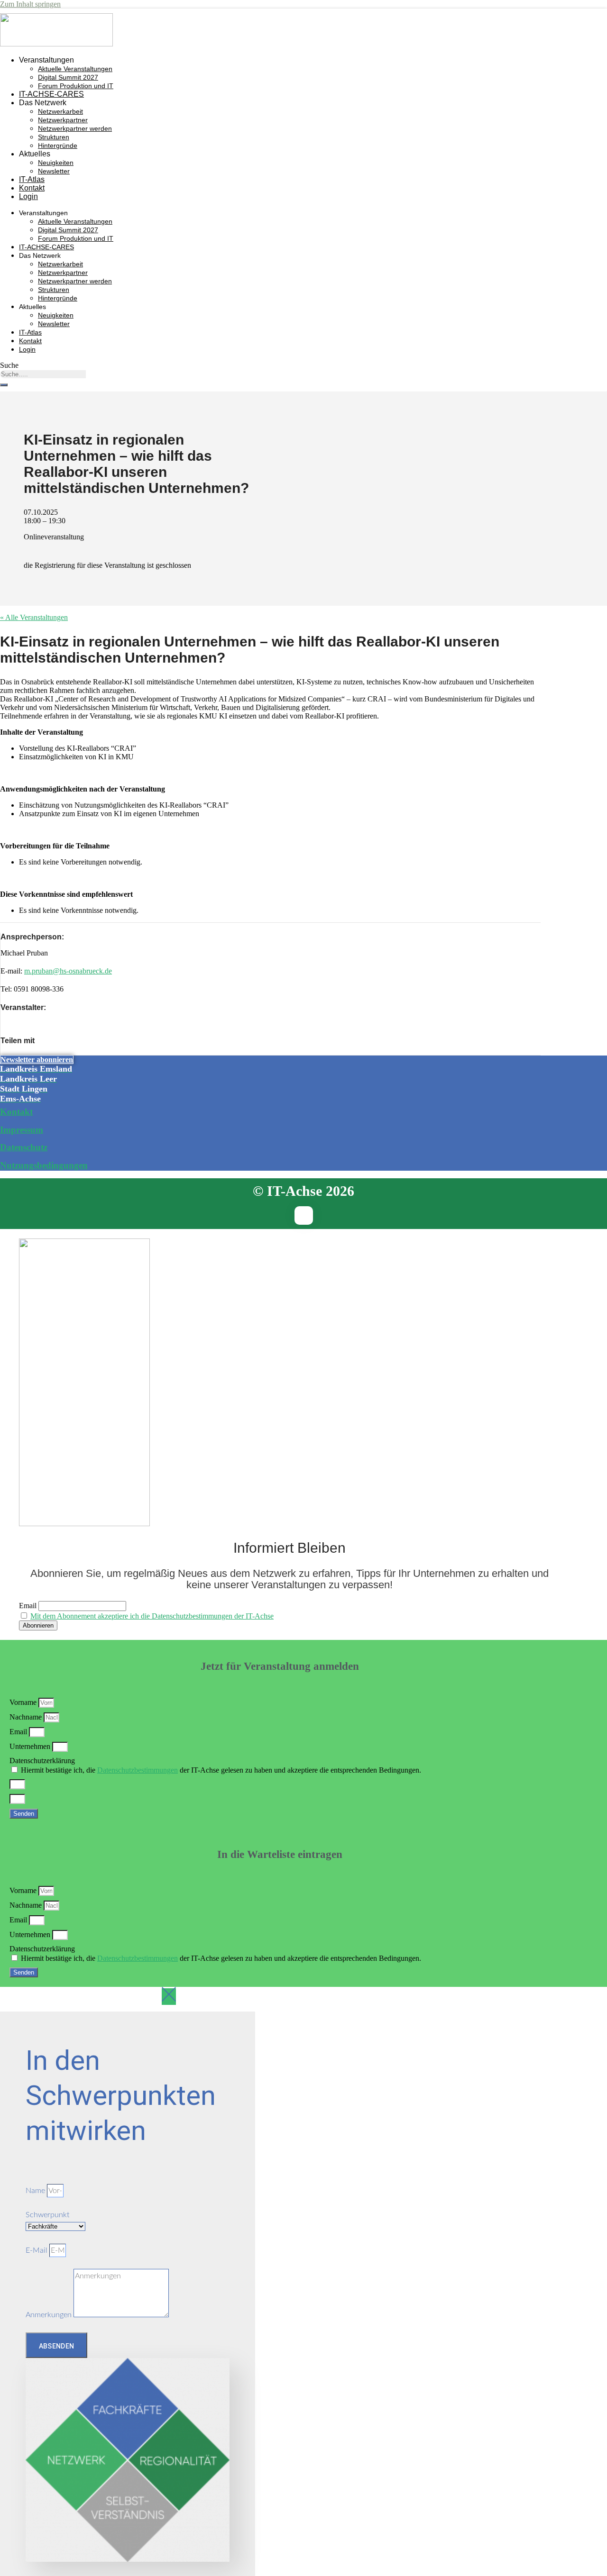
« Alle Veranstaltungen (34, 617)
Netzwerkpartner (63, 120)
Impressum (22, 1130)
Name (36, 2191)
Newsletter (54, 171)
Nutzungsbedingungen (44, 1165)
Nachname (27, 1717)
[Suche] (4, 385)
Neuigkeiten (56, 163)
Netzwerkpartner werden (75, 128)
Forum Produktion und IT (76, 86)
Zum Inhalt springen (30, 4)
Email (28, 1606)
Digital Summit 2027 (68, 77)
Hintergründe (58, 146)
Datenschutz (24, 1147)
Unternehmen (31, 1746)
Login (28, 196)
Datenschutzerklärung (42, 1761)
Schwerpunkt (47, 2215)
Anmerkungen (50, 2315)
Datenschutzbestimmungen (138, 1770)
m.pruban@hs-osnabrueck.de (68, 971)
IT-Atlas (32, 179)
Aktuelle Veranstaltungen (75, 69)
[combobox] (43, 374)
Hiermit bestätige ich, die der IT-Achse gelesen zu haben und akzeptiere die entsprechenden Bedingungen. (221, 1770)
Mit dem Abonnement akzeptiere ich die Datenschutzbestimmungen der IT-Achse (152, 1616)
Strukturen (54, 137)
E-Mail (37, 2250)
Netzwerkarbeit (60, 111)
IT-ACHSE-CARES (51, 94)
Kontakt (32, 188)
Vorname (24, 1702)
